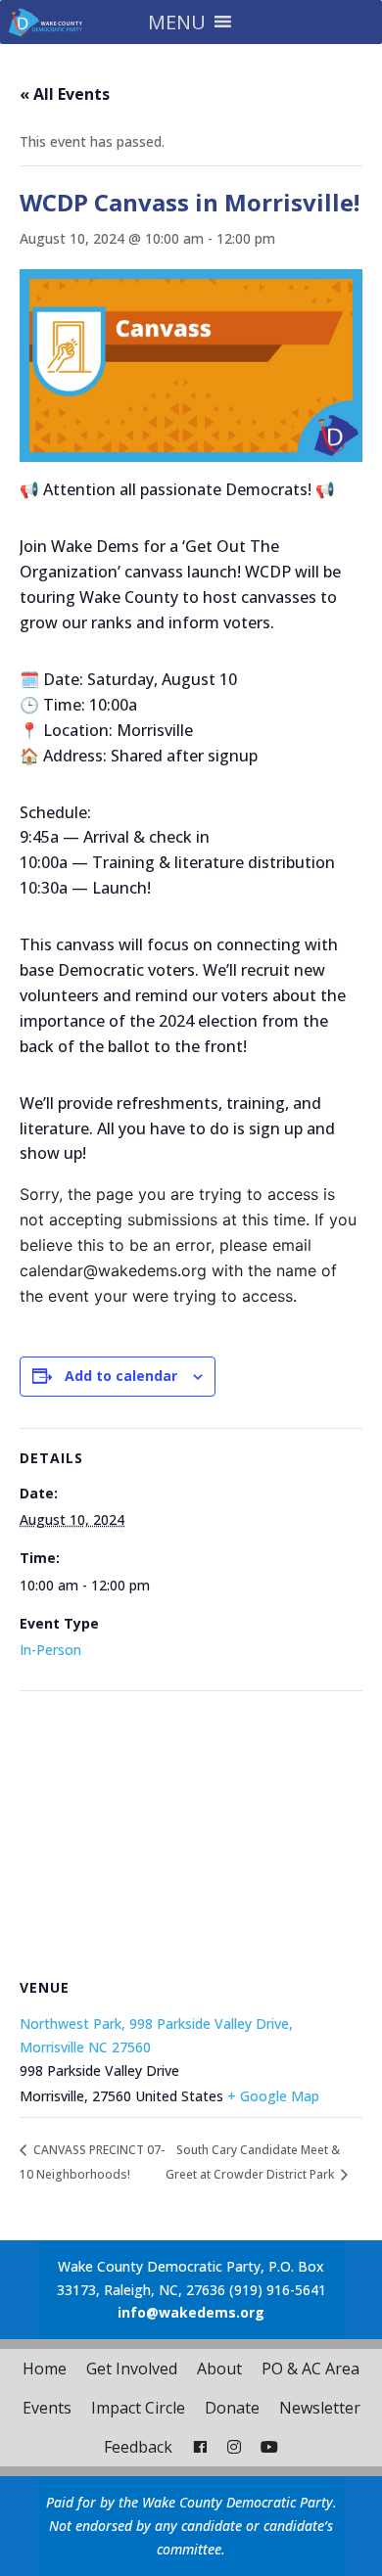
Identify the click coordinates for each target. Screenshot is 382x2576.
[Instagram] (234, 2447)
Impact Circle (138, 2408)
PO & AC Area (310, 2369)
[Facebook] (200, 2447)
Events (47, 2408)
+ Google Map (273, 2096)
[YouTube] (269, 2447)
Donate (232, 2408)
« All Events (65, 94)
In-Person (50, 1650)
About (219, 2369)
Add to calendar (121, 1376)
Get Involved (132, 2369)
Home (45, 2369)
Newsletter (320, 2408)
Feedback (138, 2447)
